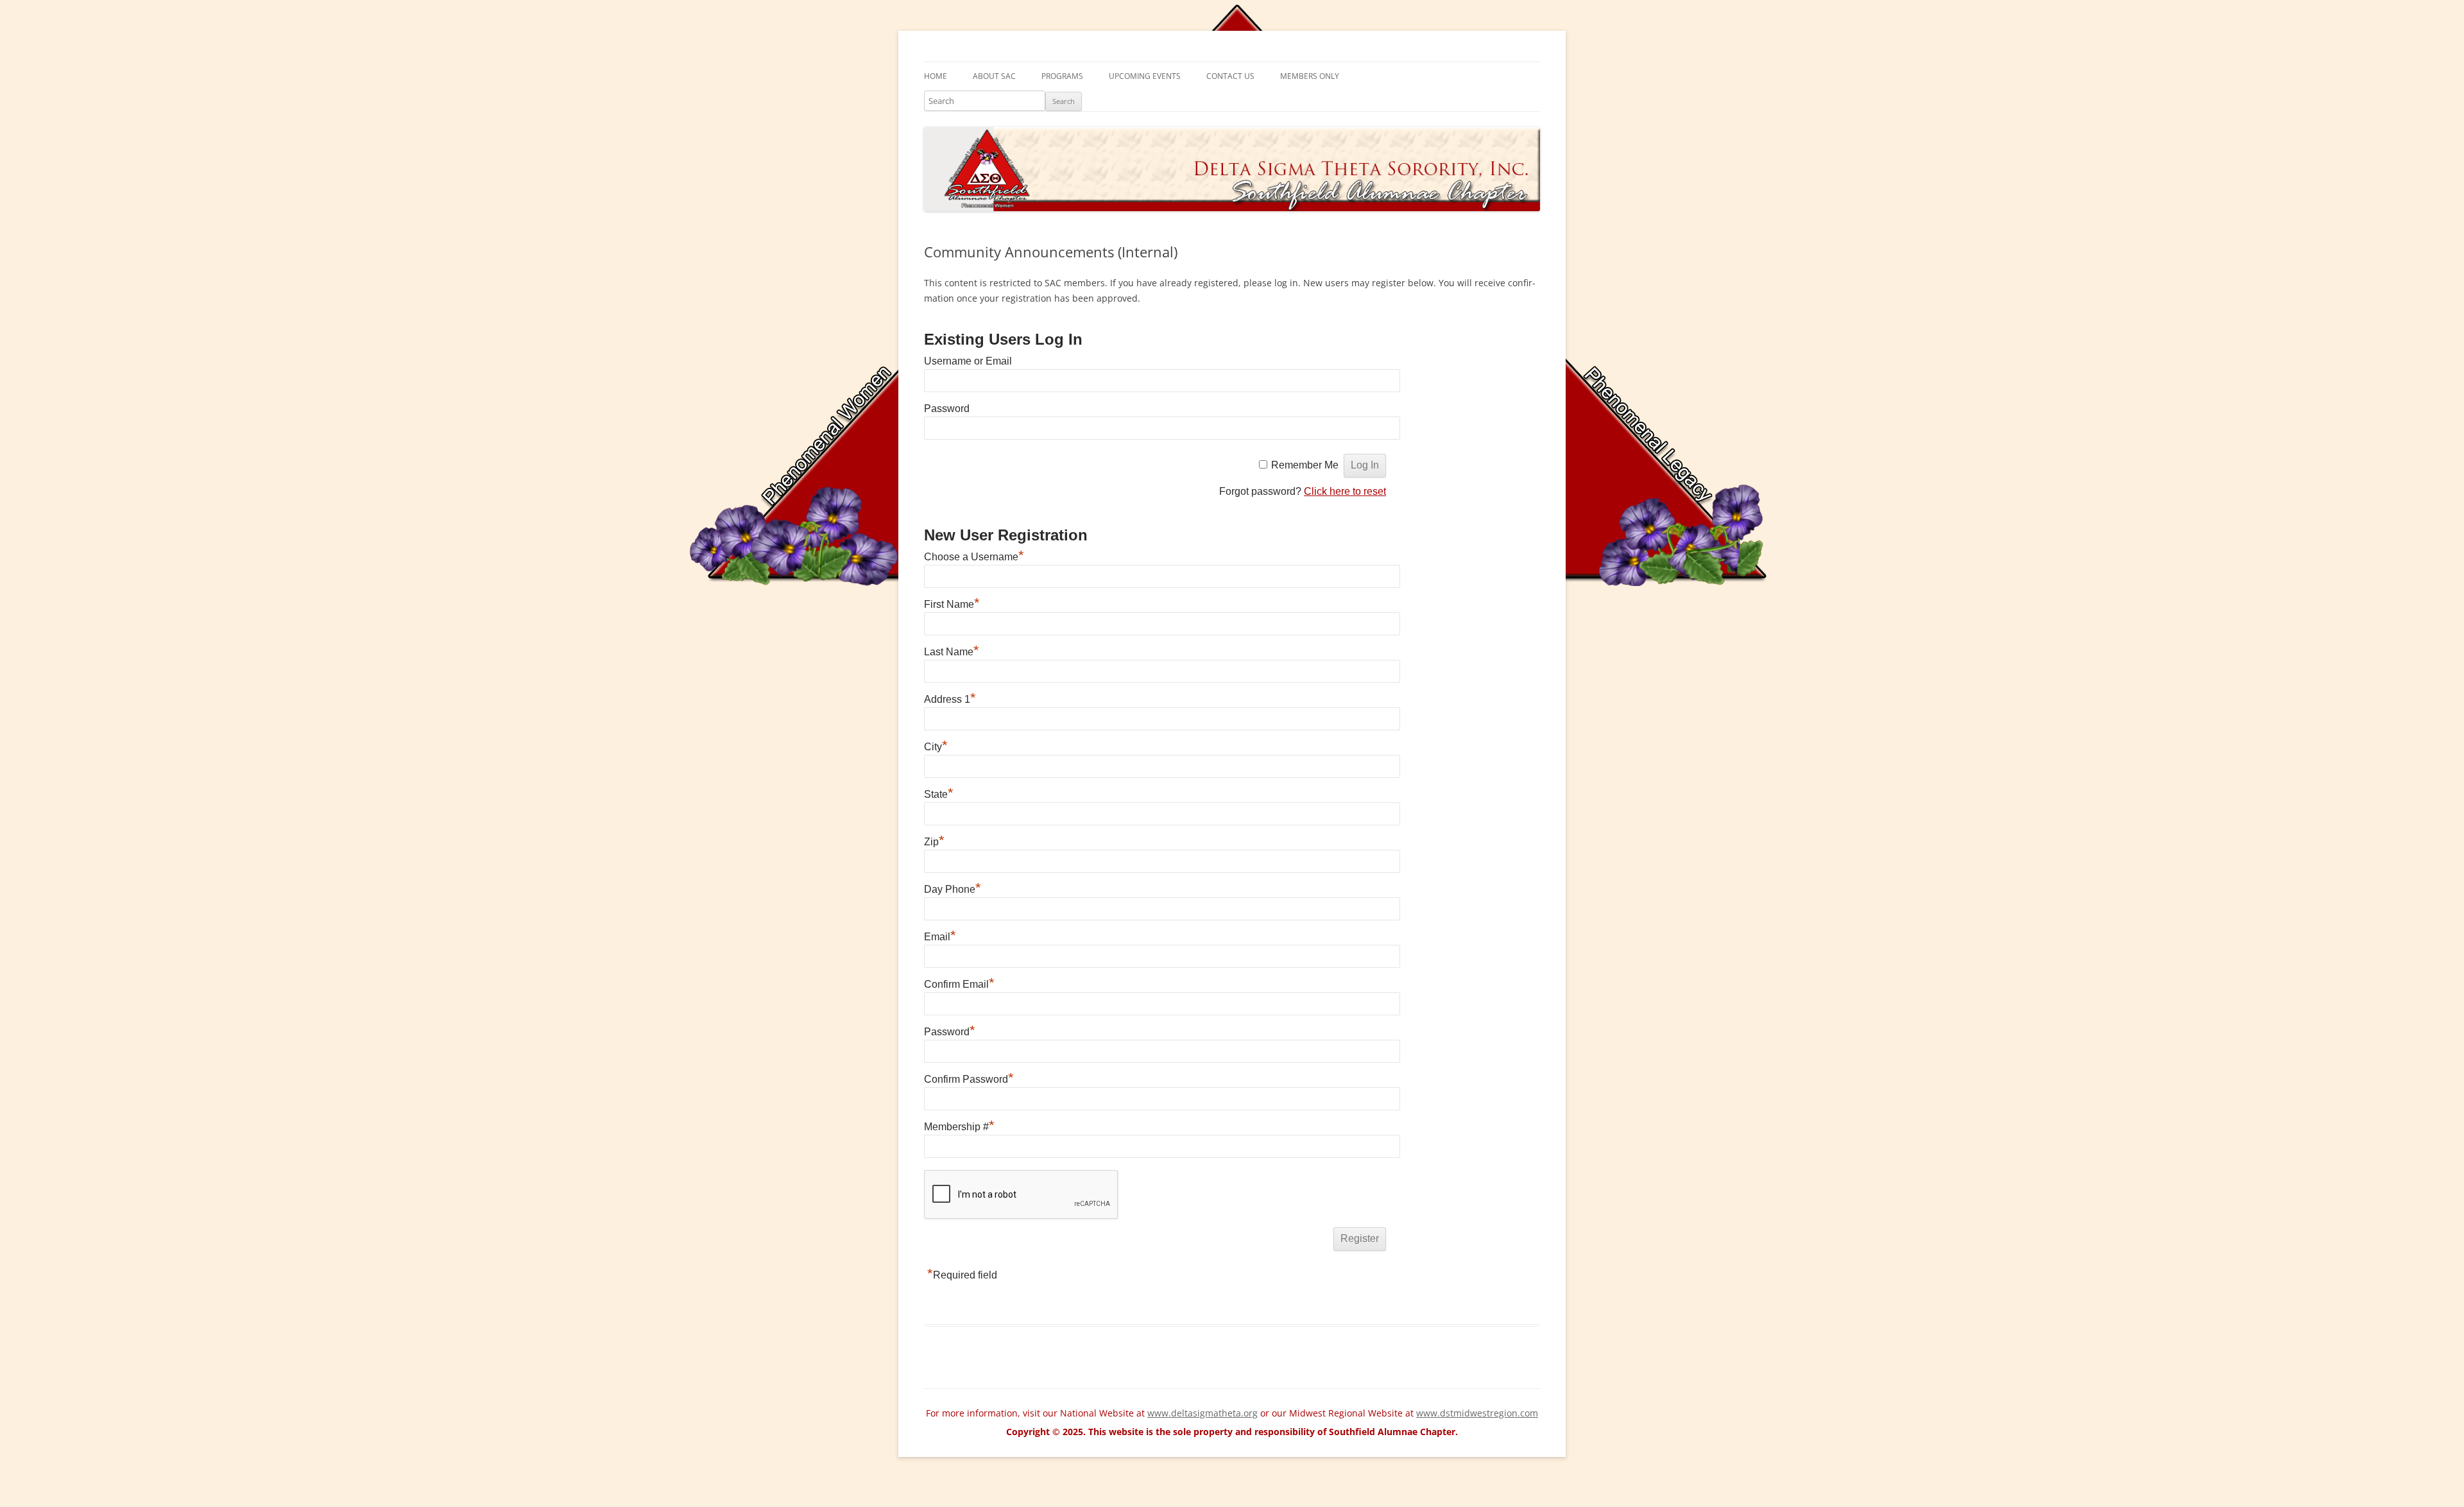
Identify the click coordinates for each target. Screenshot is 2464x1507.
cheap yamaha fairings (582, 1492)
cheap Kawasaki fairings (479, 1492)
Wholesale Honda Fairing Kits (182, 1492)
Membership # (959, 1127)
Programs (1062, 76)
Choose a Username (974, 557)
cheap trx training (184, 1501)
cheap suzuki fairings (294, 1492)
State (939, 794)
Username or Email (968, 361)
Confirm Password (969, 1079)
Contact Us (1230, 76)
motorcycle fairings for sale (58, 1492)
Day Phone (953, 889)
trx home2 (393, 1501)
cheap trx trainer (106, 1501)
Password (947, 409)
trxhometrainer (450, 1501)
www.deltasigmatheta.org (1202, 1413)
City (936, 747)
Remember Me (1305, 465)
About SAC (994, 76)
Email (940, 937)
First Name (952, 604)
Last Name (952, 652)
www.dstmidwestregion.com (1477, 1413)
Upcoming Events (1145, 76)
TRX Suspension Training (279, 1501)
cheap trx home (34, 1501)
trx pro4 (351, 1501)
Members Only (1310, 76)
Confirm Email (959, 984)
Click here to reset (1345, 491)
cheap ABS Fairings (383, 1492)
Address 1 (950, 699)
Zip (934, 842)
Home (936, 76)
